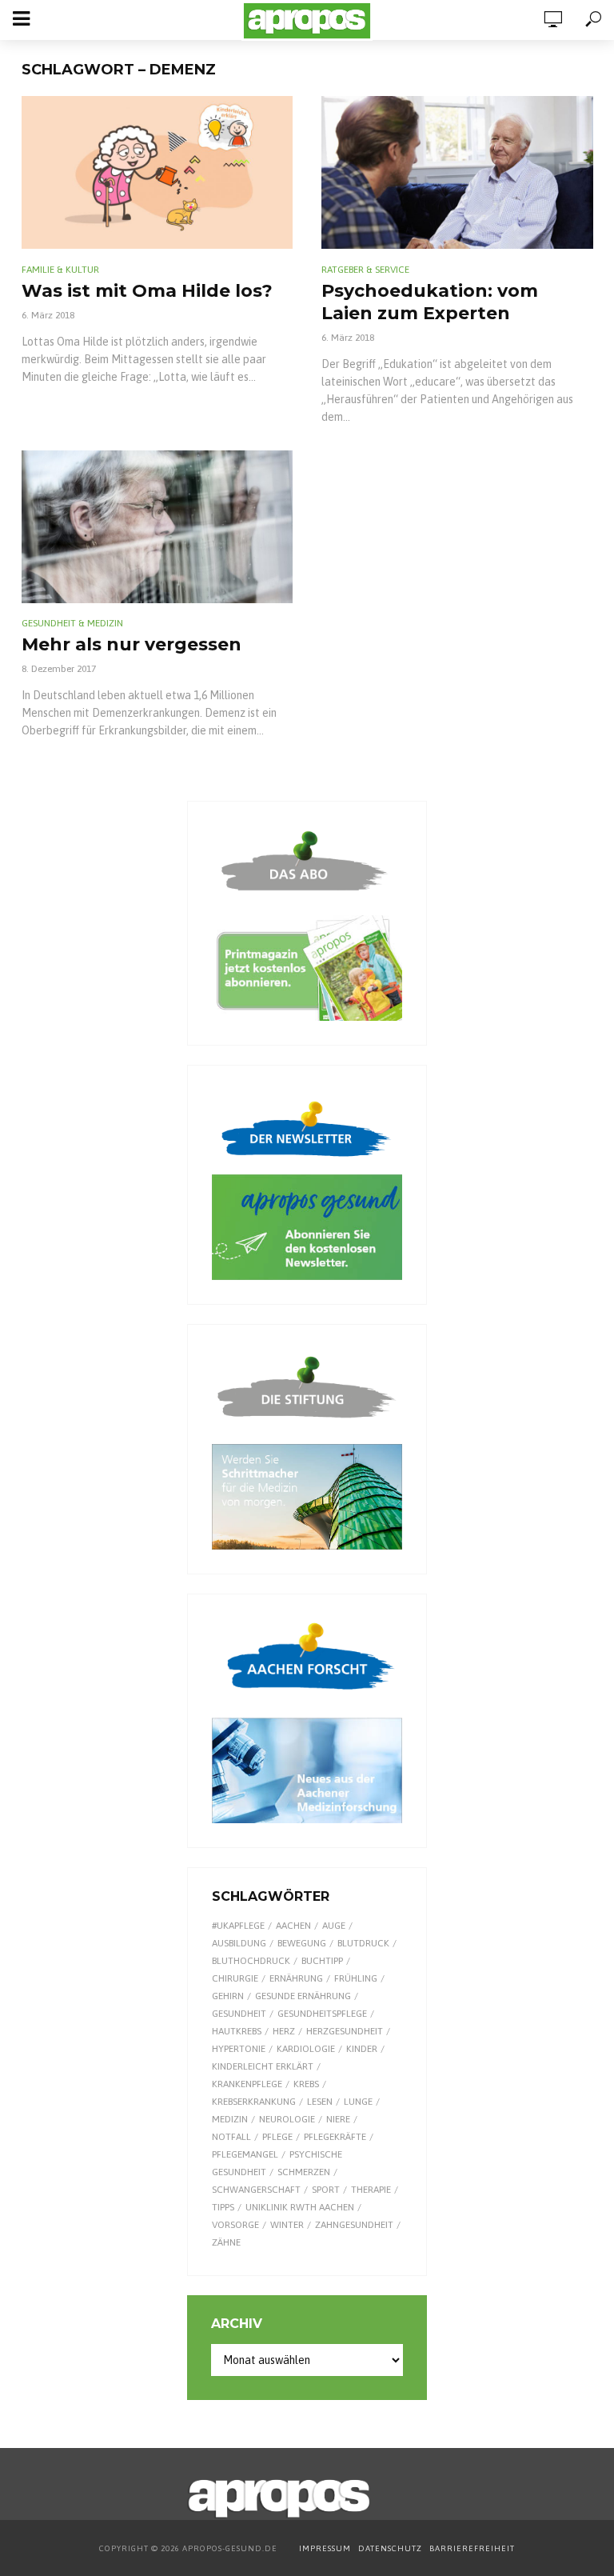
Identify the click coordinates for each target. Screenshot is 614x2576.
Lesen (320, 2102)
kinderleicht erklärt (263, 2066)
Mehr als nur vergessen (132, 644)
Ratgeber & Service (365, 270)
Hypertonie (239, 2049)
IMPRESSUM (325, 2548)
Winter (287, 2225)
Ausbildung (239, 1943)
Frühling (356, 1978)
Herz (284, 2031)
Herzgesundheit (345, 2031)
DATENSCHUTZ (391, 2548)
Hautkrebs (237, 2031)
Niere (338, 2119)
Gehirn (228, 1996)
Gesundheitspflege (322, 2014)
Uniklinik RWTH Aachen (300, 2207)
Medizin (230, 2119)
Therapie (371, 2190)
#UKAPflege (238, 1926)
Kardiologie (306, 2049)
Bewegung (302, 1943)
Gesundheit (239, 2014)
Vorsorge (235, 2225)
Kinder (362, 2049)
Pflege (277, 2137)
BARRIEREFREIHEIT (472, 2548)
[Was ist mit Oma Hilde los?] (157, 172)
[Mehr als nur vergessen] (157, 527)
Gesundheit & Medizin (72, 623)
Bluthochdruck (251, 1961)
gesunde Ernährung (303, 1996)
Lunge (358, 2102)
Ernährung (296, 1978)
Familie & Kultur (60, 270)
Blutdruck (363, 1943)
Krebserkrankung (254, 2102)
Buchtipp (322, 1961)
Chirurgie (235, 1978)
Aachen (293, 1926)
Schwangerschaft (256, 2190)
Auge (334, 1926)
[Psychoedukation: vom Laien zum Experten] (457, 172)
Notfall (231, 2137)
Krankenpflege (247, 2084)
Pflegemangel (245, 2154)
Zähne (226, 2242)
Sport (326, 2190)
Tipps (223, 2207)
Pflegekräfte (335, 2137)
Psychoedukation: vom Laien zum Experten (430, 302)
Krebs (306, 2084)
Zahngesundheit (354, 2225)
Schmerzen (304, 2172)
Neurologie (287, 2119)
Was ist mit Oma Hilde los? (147, 291)
